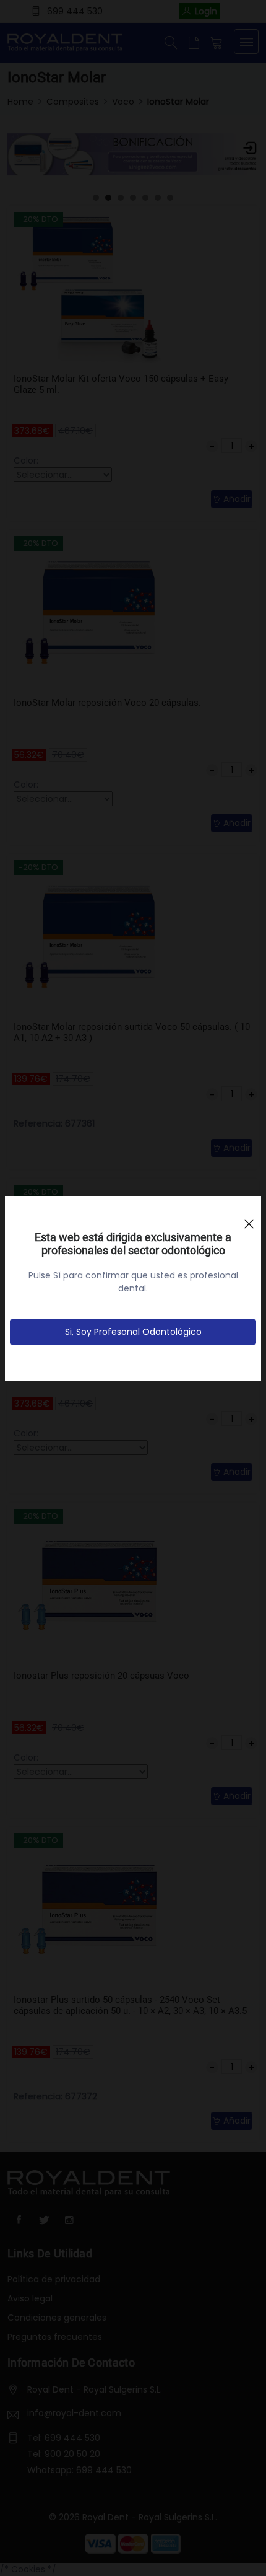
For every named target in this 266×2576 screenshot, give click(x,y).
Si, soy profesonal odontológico (133, 1332)
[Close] (249, 1218)
